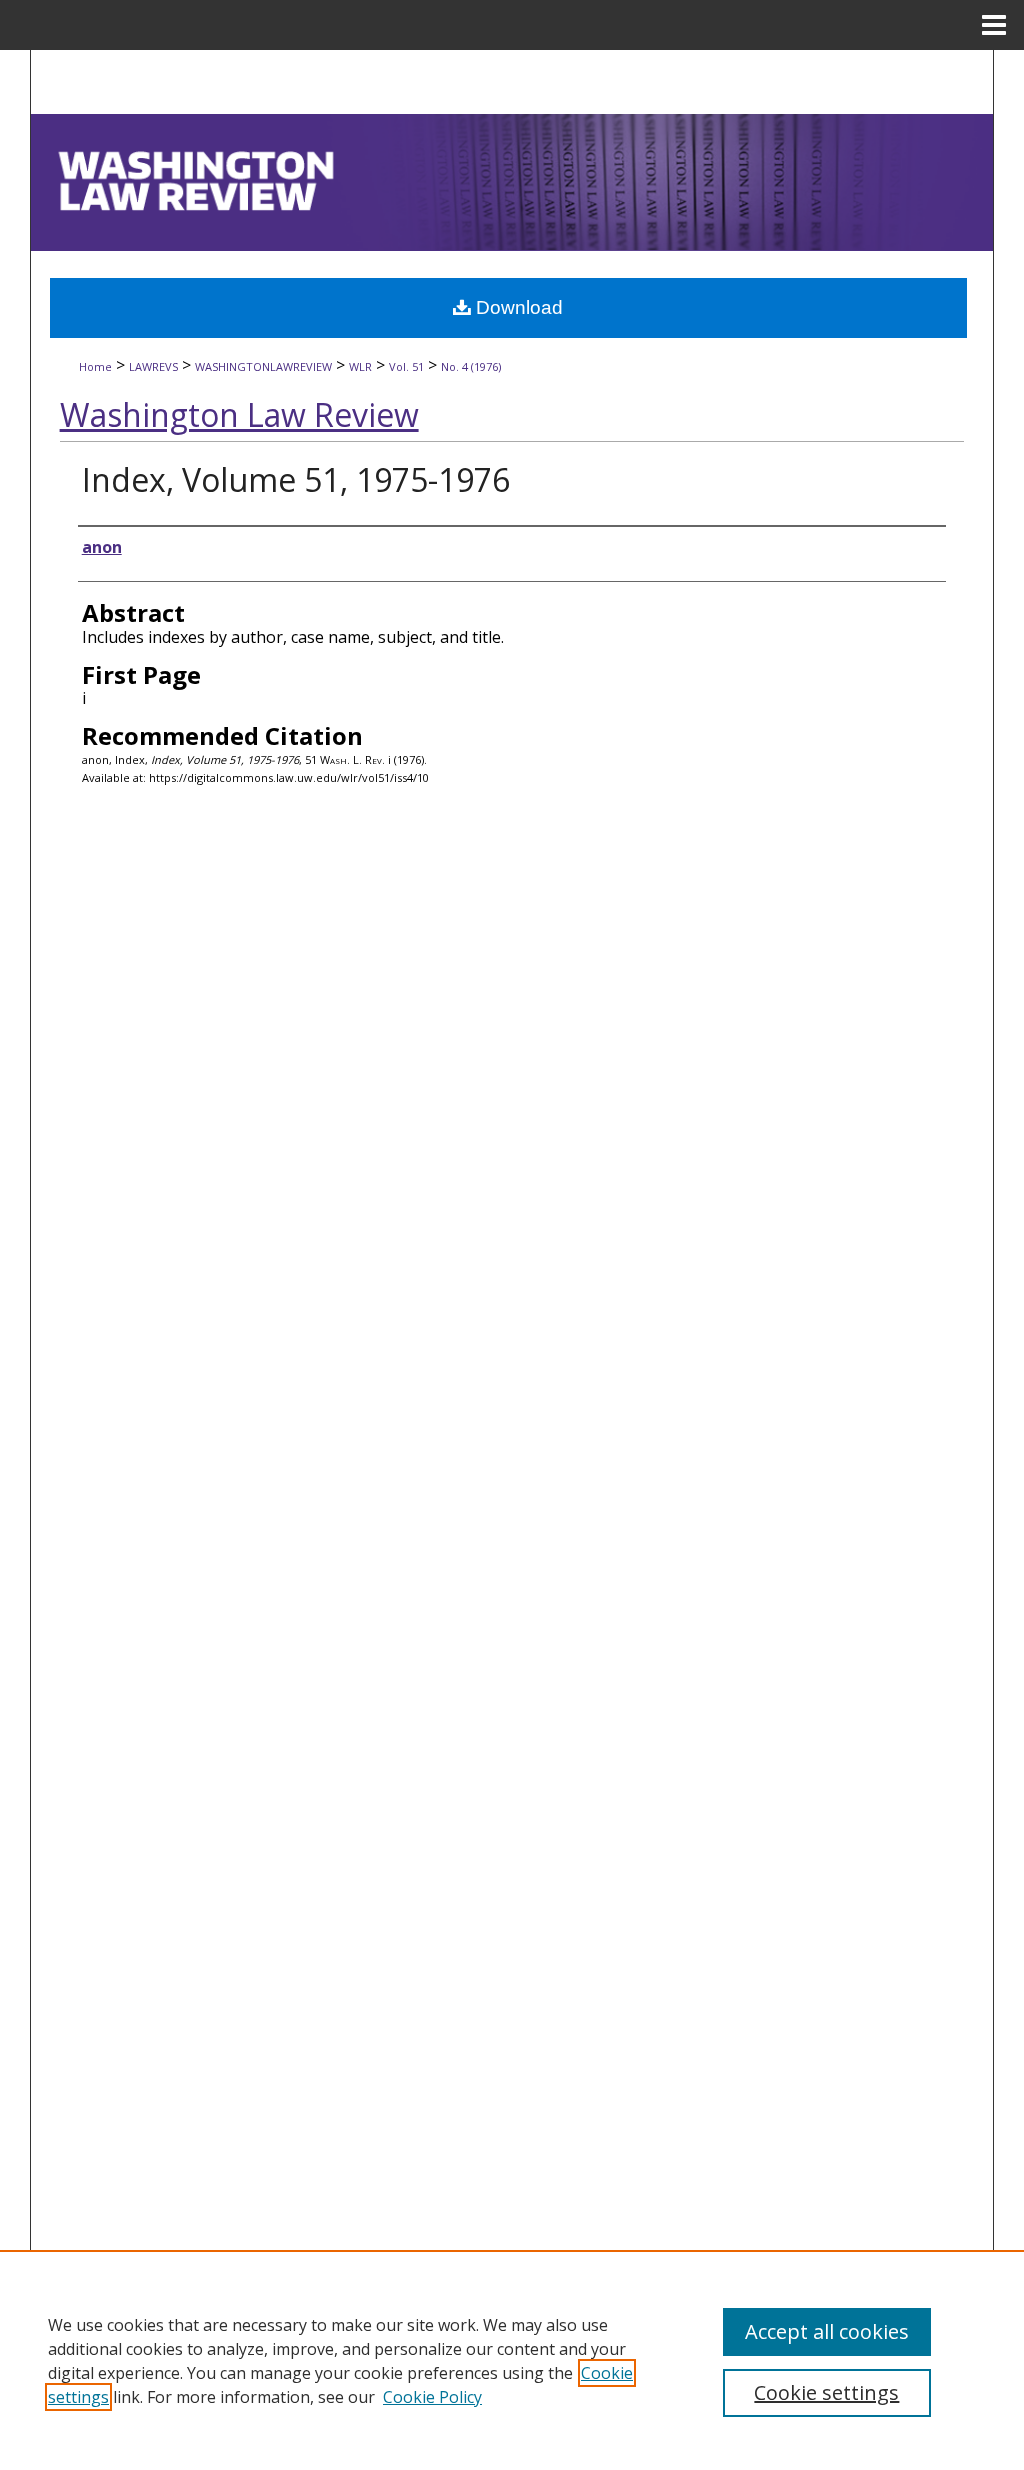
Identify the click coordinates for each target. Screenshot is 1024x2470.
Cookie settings (826, 2392)
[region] (512, 2360)
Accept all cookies (827, 2331)
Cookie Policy (432, 2397)
